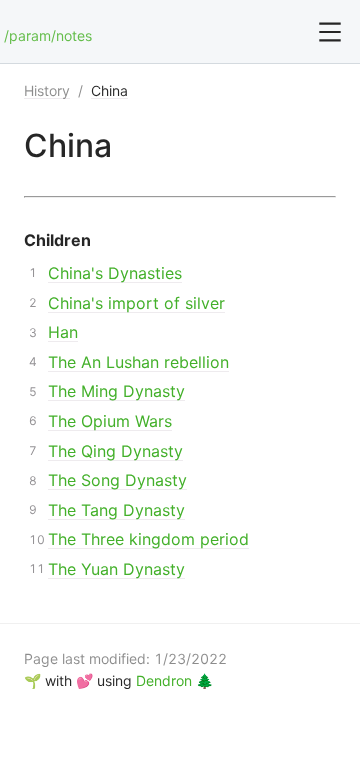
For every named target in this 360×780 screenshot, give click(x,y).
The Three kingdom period (148, 539)
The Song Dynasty (117, 480)
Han (63, 332)
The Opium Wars (110, 421)
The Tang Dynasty (116, 510)
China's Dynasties (115, 273)
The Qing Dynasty (115, 451)
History (47, 90)
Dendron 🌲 (174, 680)
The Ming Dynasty (116, 391)
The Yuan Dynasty (116, 569)
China (109, 90)
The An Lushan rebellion (138, 362)
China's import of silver (136, 303)
